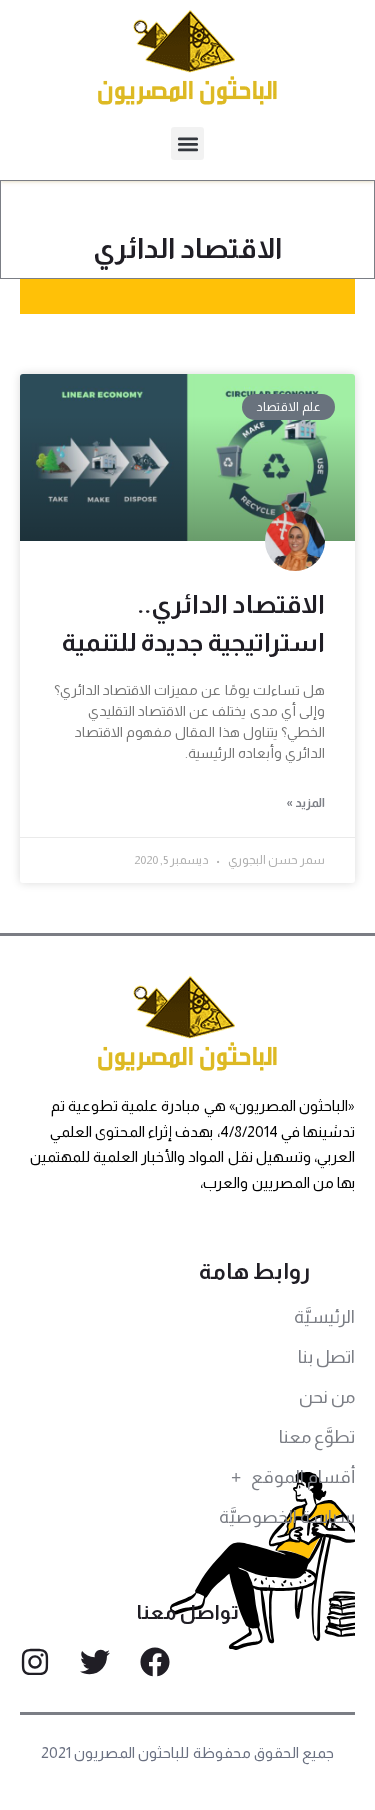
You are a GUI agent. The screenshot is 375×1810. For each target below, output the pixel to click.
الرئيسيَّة (324, 1317)
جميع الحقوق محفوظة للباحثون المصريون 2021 (187, 1752)
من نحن (327, 1397)
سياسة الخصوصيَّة (287, 1517)
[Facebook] (155, 1662)
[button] (187, 143)
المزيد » (305, 803)
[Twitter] (95, 1662)
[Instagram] (35, 1662)
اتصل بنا (326, 1357)
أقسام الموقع (303, 1477)
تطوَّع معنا (317, 1437)
